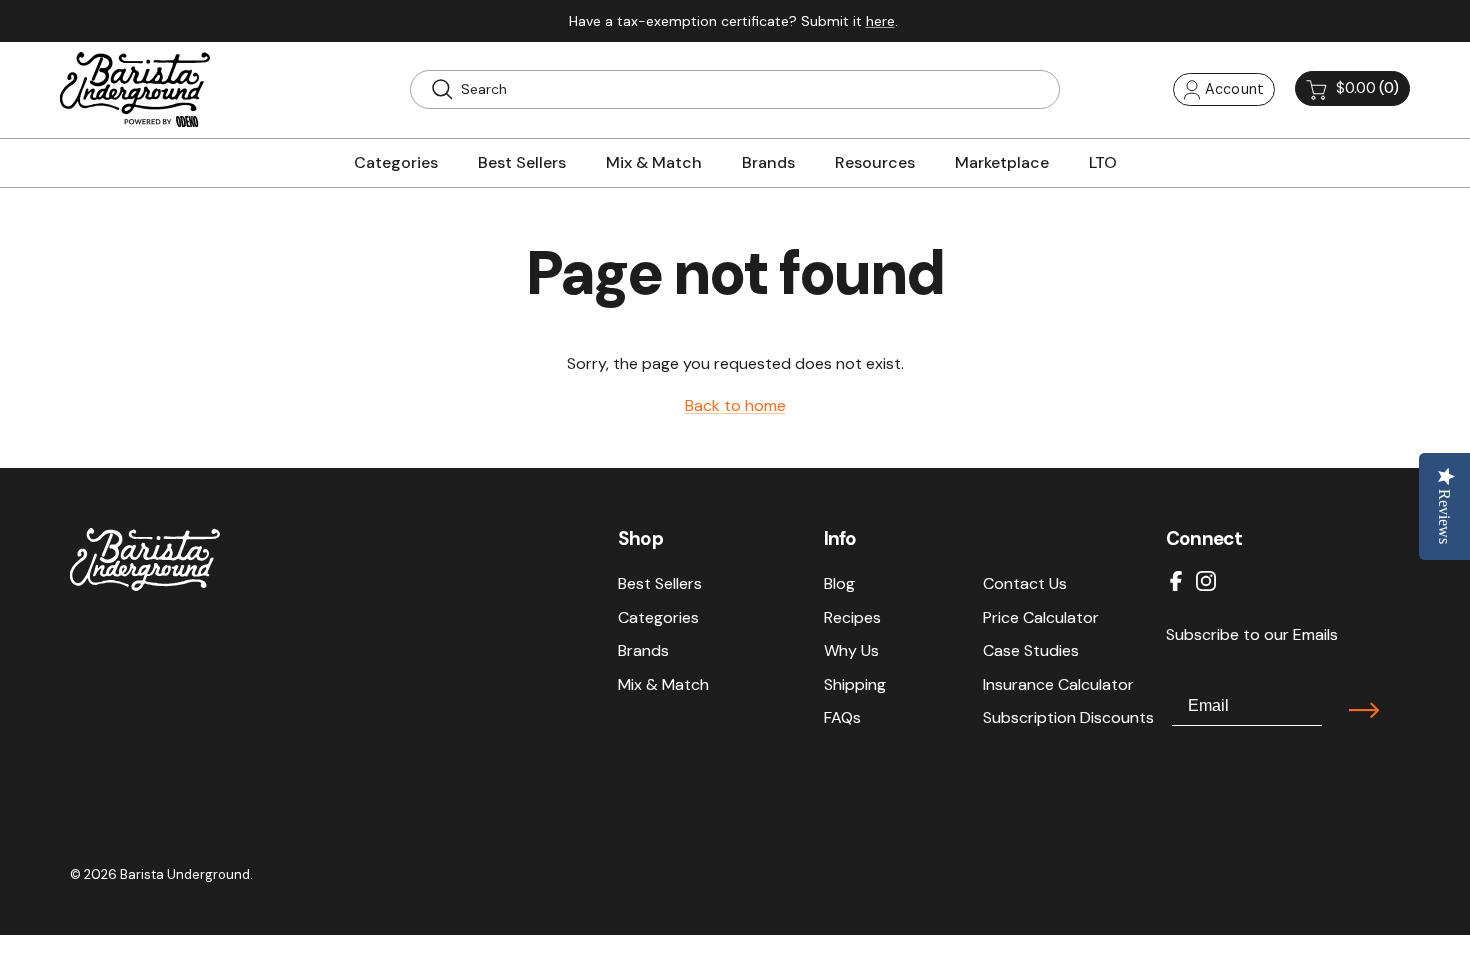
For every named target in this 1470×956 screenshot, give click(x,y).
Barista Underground (185, 874)
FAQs (842, 717)
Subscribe (1364, 710)
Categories (658, 617)
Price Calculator (1041, 617)
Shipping (855, 684)
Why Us (851, 650)
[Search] (442, 89)
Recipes (852, 617)
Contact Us (1025, 583)
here (880, 21)
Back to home (735, 405)
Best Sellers (660, 583)
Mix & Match (663, 684)
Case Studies (1031, 650)
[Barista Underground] (135, 89)
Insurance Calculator (1058, 684)
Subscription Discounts (1068, 717)
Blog (839, 583)
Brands (643, 650)
